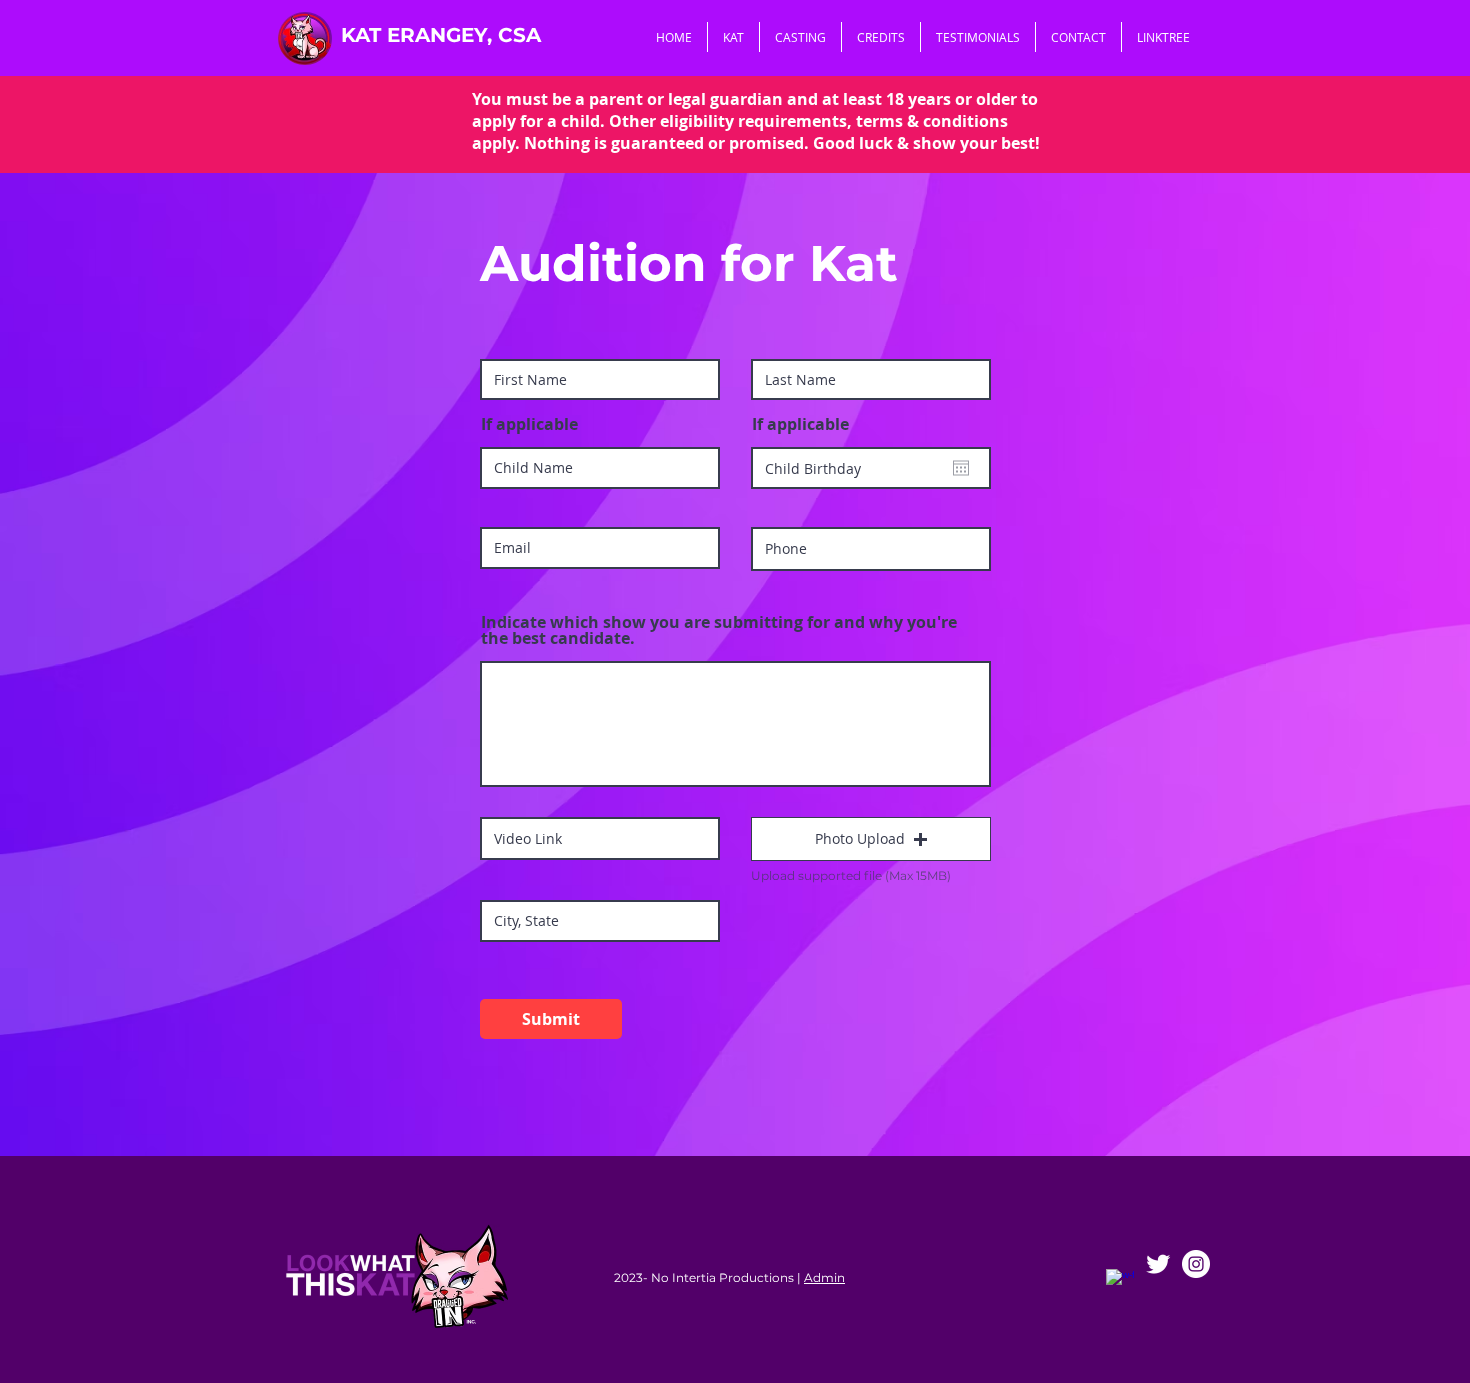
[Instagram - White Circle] (1196, 1264)
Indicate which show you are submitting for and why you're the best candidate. (719, 630)
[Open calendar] (961, 468)
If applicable (529, 424)
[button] (871, 839)
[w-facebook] (1120, 1283)
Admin (824, 1277)
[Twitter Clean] (1158, 1264)
